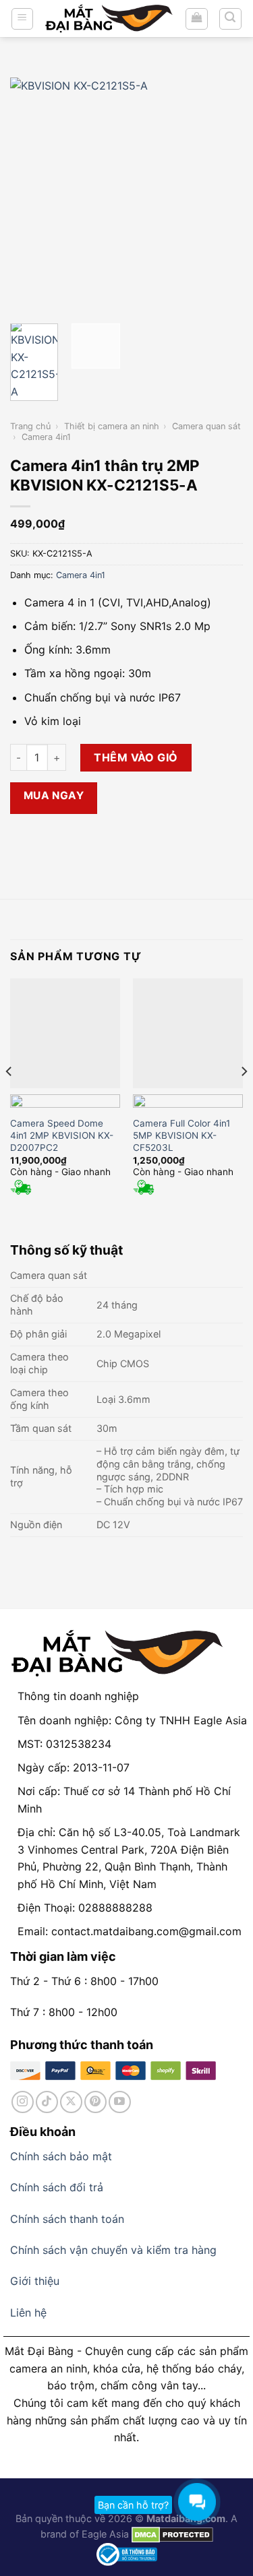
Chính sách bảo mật (61, 2156)
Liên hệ (28, 2313)
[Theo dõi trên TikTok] (47, 2102)
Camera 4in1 (46, 437)
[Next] (221, 194)
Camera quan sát (206, 426)
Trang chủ (30, 426)
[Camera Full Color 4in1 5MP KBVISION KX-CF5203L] (188, 1033)
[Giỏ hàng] (197, 19)
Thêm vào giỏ (136, 757)
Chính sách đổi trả (57, 2187)
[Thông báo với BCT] (127, 2553)
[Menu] (23, 19)
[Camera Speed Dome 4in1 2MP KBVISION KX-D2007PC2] (65, 1033)
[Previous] (32, 194)
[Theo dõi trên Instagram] (23, 2102)
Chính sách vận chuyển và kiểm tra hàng (113, 2250)
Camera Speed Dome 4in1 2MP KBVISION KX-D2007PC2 (62, 1135)
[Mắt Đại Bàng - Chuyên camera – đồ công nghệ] (110, 19)
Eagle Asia (105, 2534)
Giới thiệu (35, 2281)
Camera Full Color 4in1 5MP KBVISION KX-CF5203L (181, 1135)
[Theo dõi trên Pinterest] (95, 2102)
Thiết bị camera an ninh (112, 426)
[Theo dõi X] (71, 2102)
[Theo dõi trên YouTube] (120, 2102)
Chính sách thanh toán (67, 2219)
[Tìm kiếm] (231, 19)
